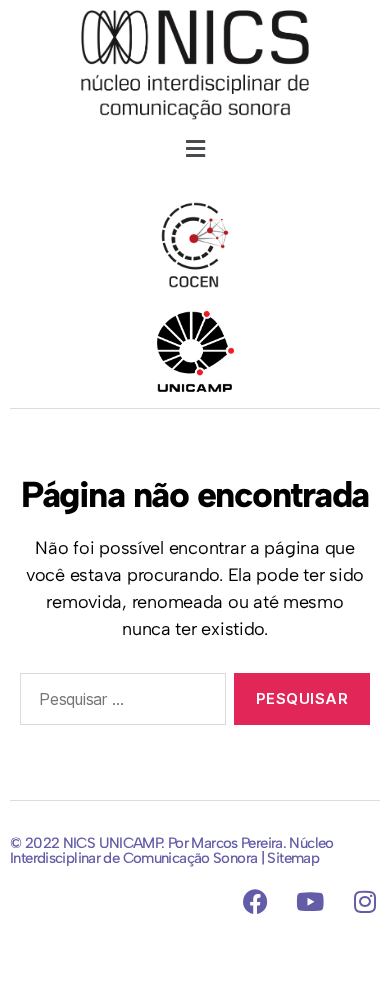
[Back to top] (195, 951)
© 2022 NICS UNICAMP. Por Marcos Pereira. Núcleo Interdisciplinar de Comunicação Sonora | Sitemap (172, 850)
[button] (195, 149)
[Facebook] (256, 901)
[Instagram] (365, 901)
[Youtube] (310, 901)
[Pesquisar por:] (119, 703)
